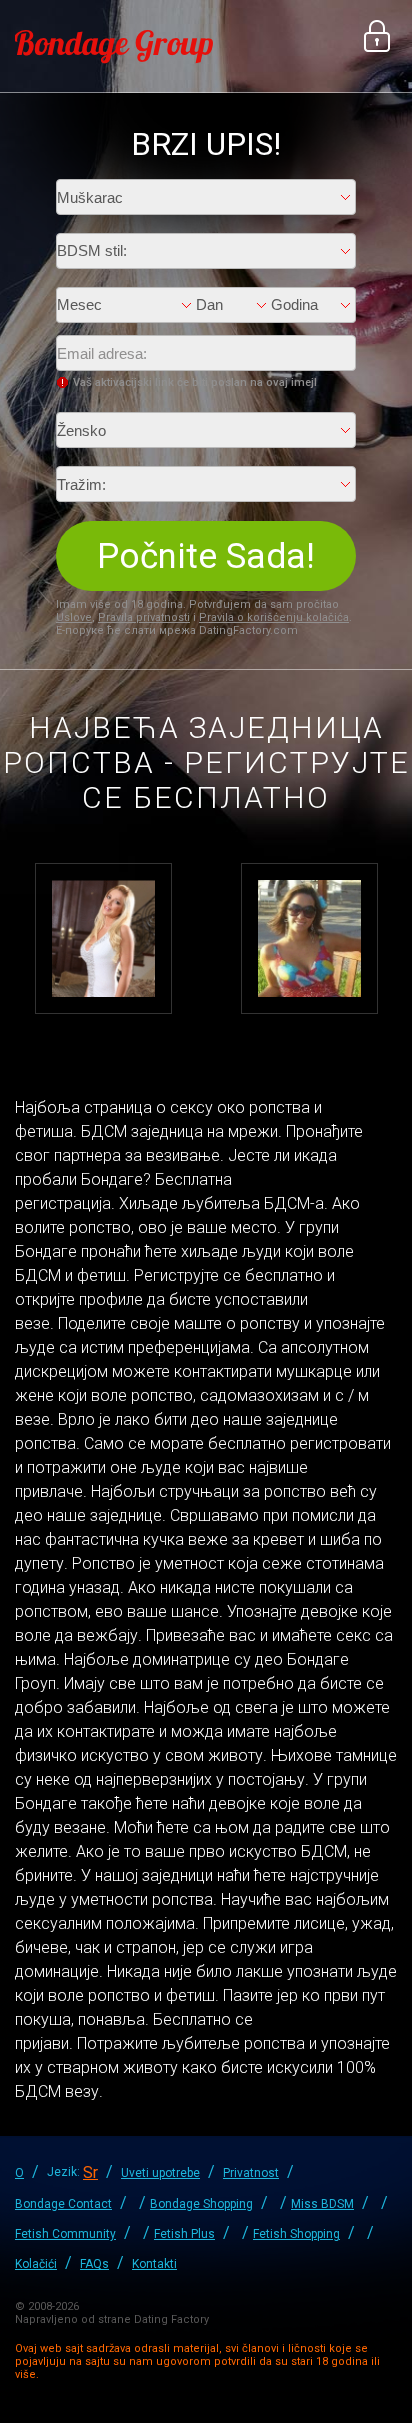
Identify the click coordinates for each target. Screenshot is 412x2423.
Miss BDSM (322, 2204)
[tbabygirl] (103, 937)
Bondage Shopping (201, 2204)
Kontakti (154, 2264)
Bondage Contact (63, 2204)
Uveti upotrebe (160, 2173)
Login (377, 36)
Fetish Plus (184, 2234)
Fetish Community (65, 2234)
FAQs (94, 2264)
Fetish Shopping (296, 2234)
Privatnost (251, 2173)
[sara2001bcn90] (309, 937)
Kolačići (36, 2264)
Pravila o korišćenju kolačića (274, 617)
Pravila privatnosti (144, 617)
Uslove (74, 617)
